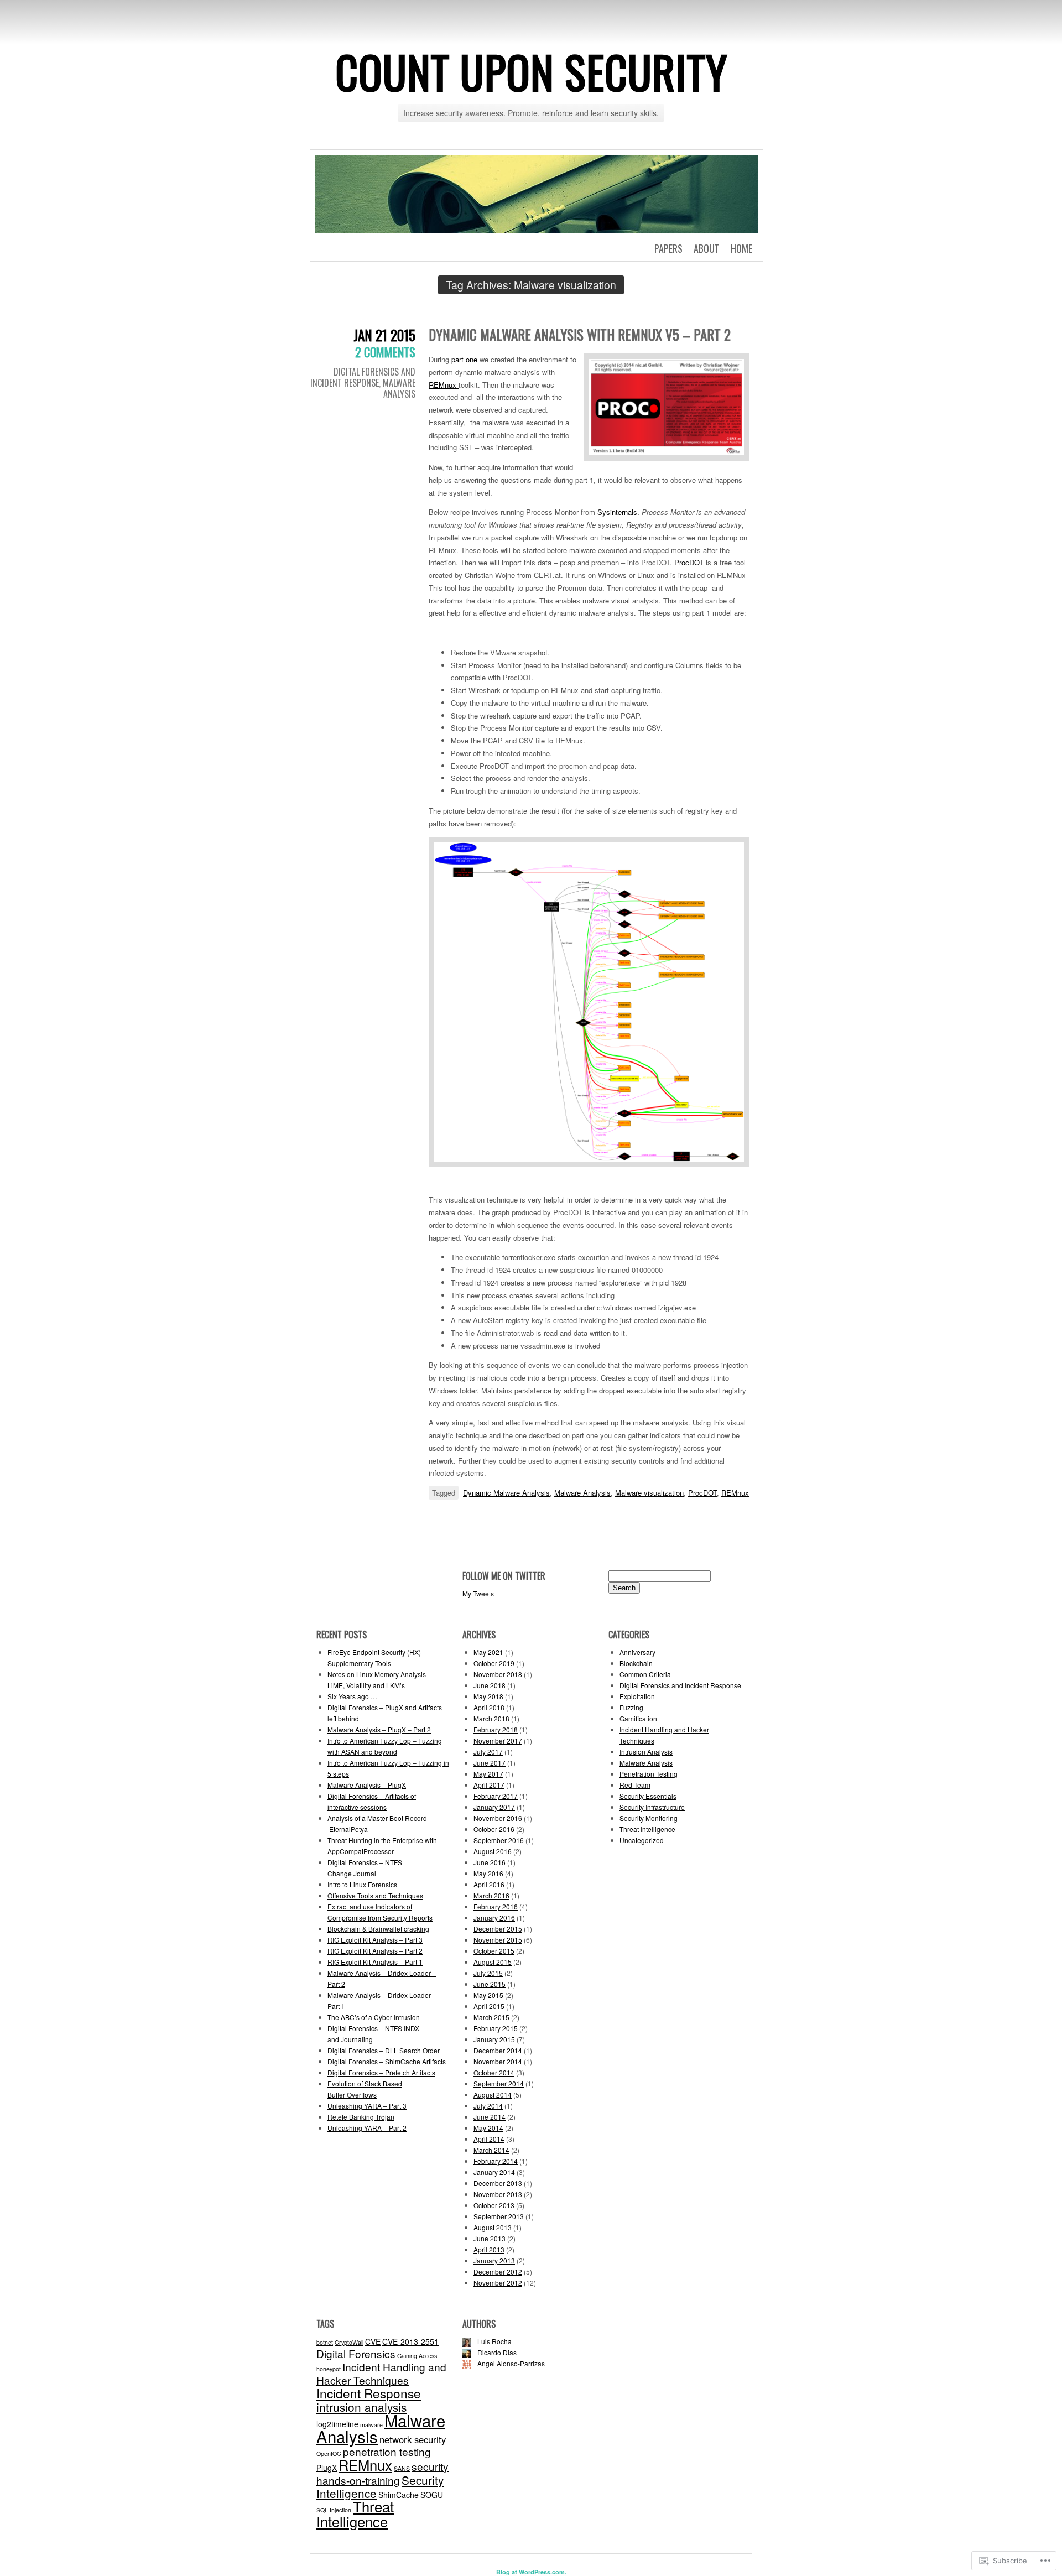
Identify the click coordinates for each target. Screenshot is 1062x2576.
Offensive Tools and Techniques (375, 1895)
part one (464, 359)
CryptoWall (349, 2342)
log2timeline (337, 2424)
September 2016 (499, 1840)
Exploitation (637, 1696)
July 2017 (488, 1752)
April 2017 (489, 1785)
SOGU (432, 2495)
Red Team (635, 1785)
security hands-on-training (382, 2473)
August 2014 (493, 2094)
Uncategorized (642, 1840)
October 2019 (494, 1663)
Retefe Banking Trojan (361, 2117)
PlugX (327, 2468)
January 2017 (494, 1807)
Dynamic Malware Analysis (506, 1493)
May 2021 (488, 1652)
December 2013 (498, 2183)
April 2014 (489, 2139)
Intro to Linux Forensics (362, 1884)
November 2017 (498, 1740)
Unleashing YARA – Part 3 (367, 2106)
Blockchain (636, 1663)
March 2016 (491, 1895)
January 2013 (494, 2260)
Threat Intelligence (647, 1829)
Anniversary (637, 1652)
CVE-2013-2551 (410, 2341)
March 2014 (491, 2150)
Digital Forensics (356, 2353)
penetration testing (387, 2451)
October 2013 (494, 2205)
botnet (325, 2342)
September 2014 (499, 2083)
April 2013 (489, 2249)
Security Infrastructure (652, 1807)
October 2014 (494, 2072)
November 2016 (498, 1818)
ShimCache (399, 2495)
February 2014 (496, 2161)
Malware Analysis (399, 388)
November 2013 (498, 2194)
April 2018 (489, 1707)
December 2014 (498, 2050)
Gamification (638, 1718)
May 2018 (488, 1696)
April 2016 (489, 1884)
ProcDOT (690, 562)
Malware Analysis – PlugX (367, 1785)
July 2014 (488, 2106)
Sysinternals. (618, 512)
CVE (373, 2341)
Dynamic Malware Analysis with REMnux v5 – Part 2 (580, 334)
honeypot (329, 2369)
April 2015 (489, 2006)
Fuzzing (631, 1707)
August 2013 (493, 2227)
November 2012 (498, 2283)
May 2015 (488, 1995)
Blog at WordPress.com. (531, 2572)
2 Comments (385, 352)
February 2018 (496, 1729)
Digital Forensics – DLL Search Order (384, 2050)
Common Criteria (645, 1674)
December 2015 (498, 1929)
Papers (668, 248)
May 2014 (488, 2128)
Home (741, 248)
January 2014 (494, 2172)
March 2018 (491, 1718)
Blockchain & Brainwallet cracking (378, 1929)
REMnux (444, 385)
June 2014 (490, 2117)
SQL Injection (334, 2510)
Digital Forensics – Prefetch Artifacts (381, 2072)
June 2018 (490, 1685)
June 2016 (490, 1862)
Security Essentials (648, 1796)
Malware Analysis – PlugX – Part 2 (379, 1729)
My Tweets (478, 1593)
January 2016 (494, 1917)
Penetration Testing (649, 1774)
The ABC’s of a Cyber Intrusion (374, 2017)
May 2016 (488, 1873)
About (707, 248)
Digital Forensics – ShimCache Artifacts (387, 2061)
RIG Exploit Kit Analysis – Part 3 (375, 1940)
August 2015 (493, 1962)
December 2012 (498, 2271)
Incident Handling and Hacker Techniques (381, 2373)
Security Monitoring (649, 1818)
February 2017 (496, 1796)
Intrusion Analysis (646, 1752)
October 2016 (494, 1829)
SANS (402, 2468)
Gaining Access (417, 2356)
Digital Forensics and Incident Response (363, 377)
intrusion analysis (361, 2407)
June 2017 (490, 1763)
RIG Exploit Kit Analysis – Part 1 (375, 1962)
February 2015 (496, 2028)
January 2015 (494, 2039)
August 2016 (493, 1851)
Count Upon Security (531, 71)
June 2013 (490, 2238)
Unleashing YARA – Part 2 (367, 2128)
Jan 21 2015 (384, 335)
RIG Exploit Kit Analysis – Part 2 (375, 1951)
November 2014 (498, 2061)
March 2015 (491, 2017)
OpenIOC (329, 2453)
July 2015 (488, 1973)
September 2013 (499, 2216)
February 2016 (496, 1906)
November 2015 (498, 1940)
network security (413, 2439)
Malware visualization (649, 1493)
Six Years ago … (352, 1696)
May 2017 (488, 1774)
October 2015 (494, 1951)
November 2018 (498, 1674)
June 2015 (490, 1984)
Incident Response (369, 2393)
